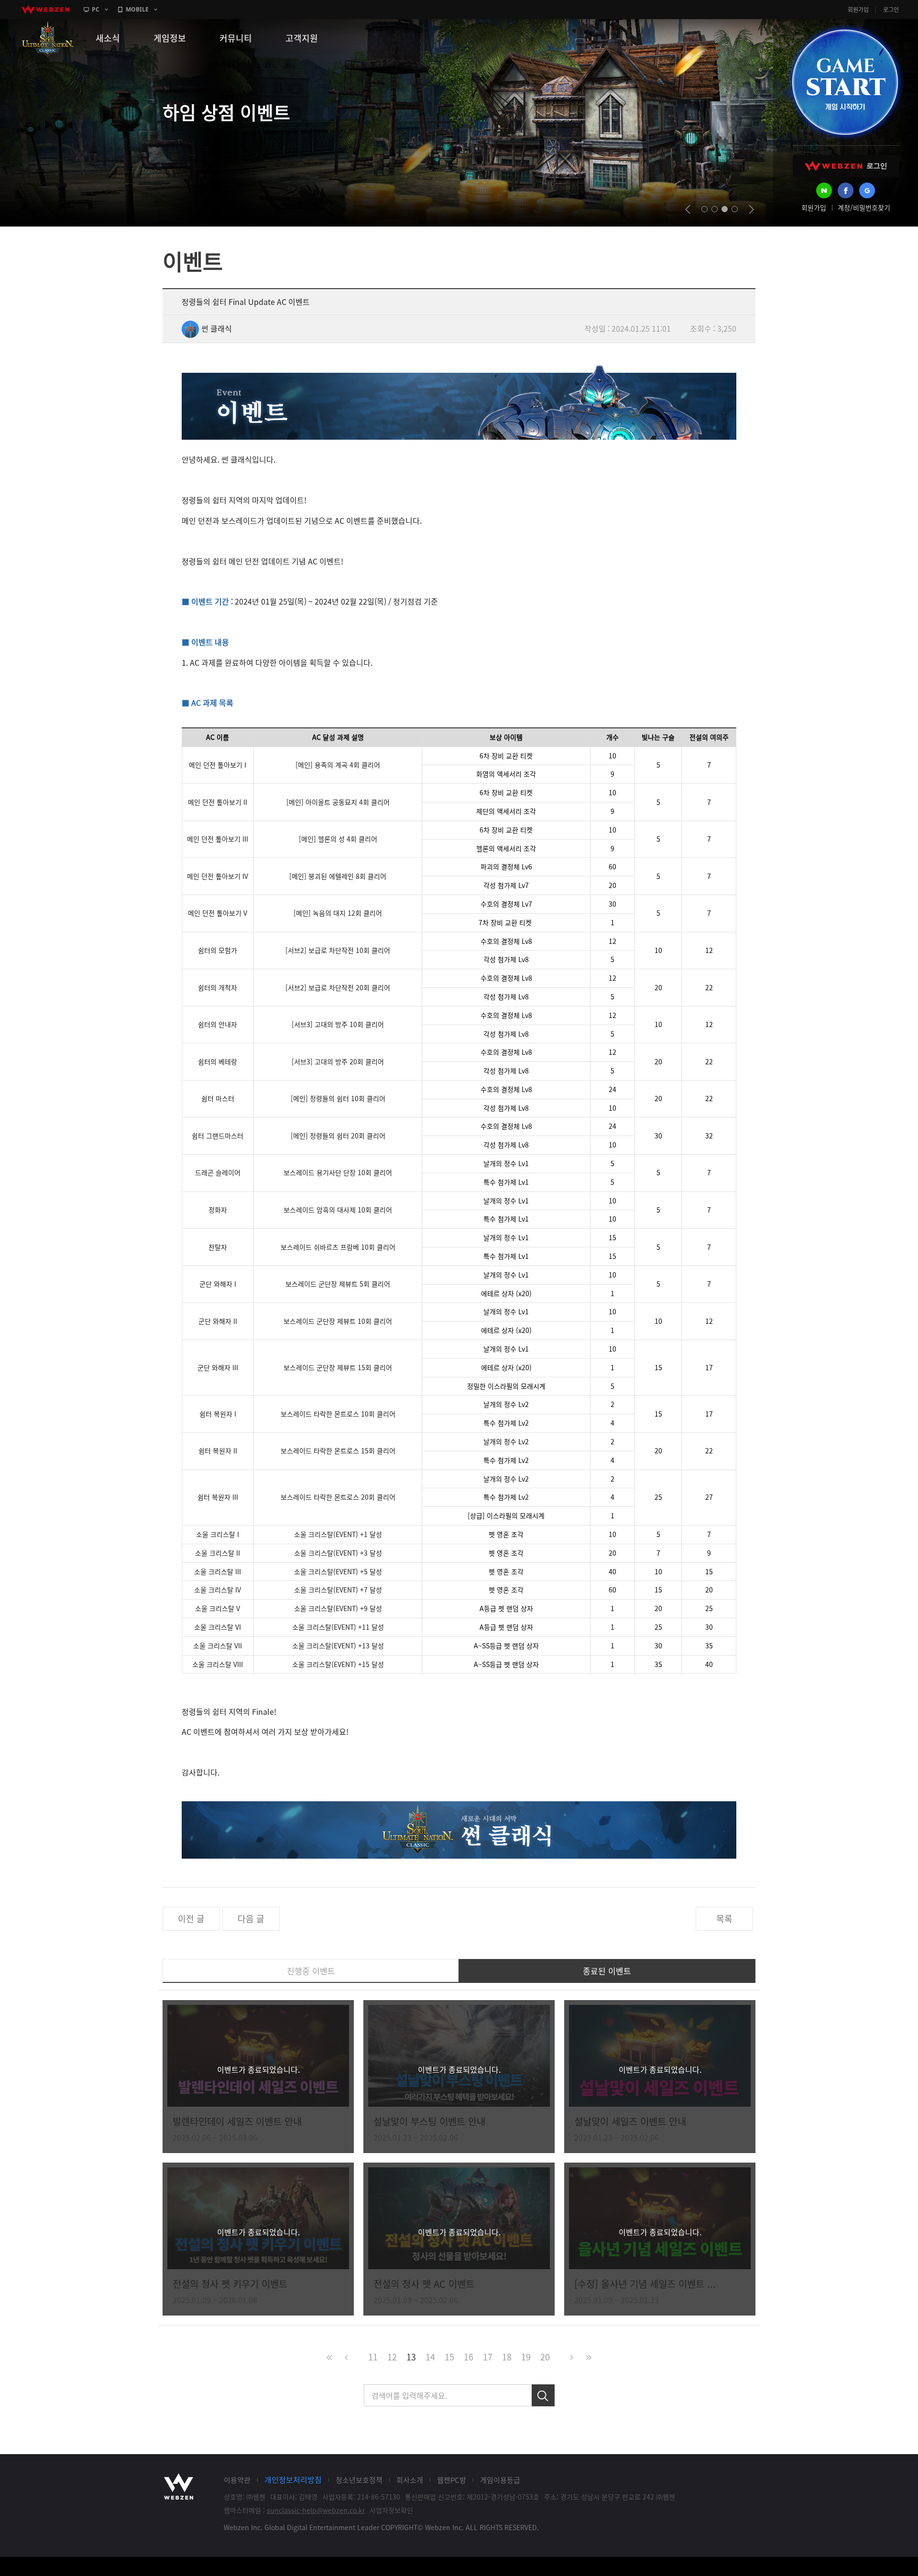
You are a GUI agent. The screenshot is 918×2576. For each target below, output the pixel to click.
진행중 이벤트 (311, 1971)
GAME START (845, 82)
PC (96, 9)
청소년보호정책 (359, 2480)
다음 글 (251, 1919)
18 (507, 2357)
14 (430, 2357)
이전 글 (191, 1919)
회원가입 (858, 10)
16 (469, 2357)
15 (449, 2357)
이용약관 (237, 2480)
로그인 (891, 10)
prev (688, 209)
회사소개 (410, 2480)
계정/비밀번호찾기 (864, 207)
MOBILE (137, 9)
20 (545, 2357)
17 (488, 2357)
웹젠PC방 (452, 2480)
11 (373, 2357)
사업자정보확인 (391, 2510)
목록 (724, 1919)
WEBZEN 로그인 (846, 166)
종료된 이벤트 (607, 1971)
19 (526, 2357)
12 (392, 2357)
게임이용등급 (500, 2480)
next (751, 209)
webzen (45, 10)
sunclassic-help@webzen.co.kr (316, 2510)
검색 (543, 2395)
